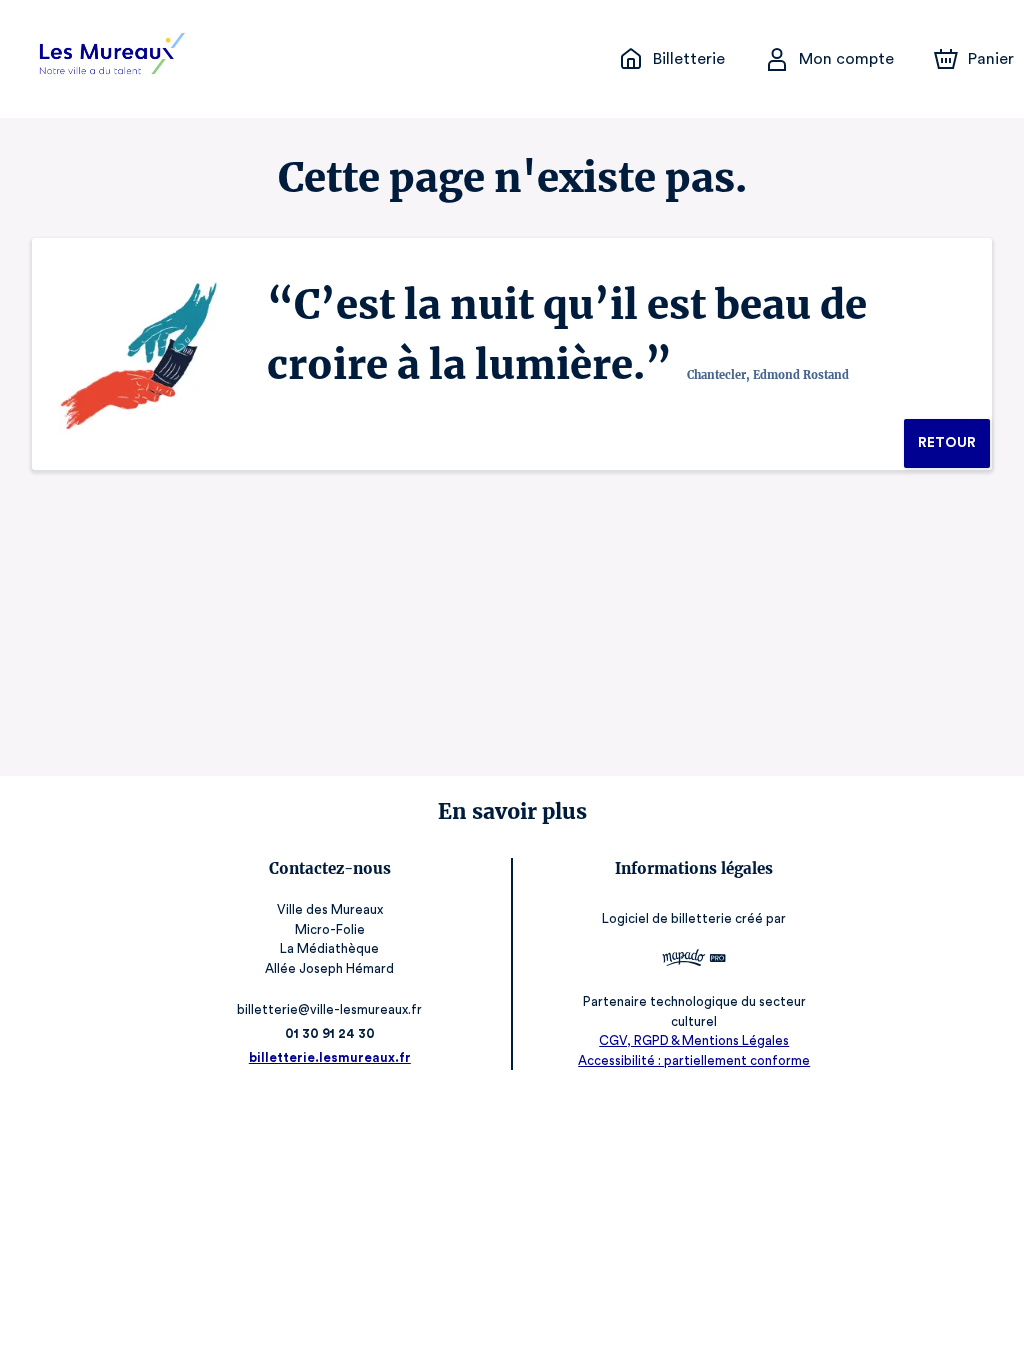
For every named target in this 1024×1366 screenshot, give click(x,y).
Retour (947, 443)
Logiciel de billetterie (667, 918)
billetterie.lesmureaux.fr (330, 1057)
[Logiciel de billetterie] (694, 960)
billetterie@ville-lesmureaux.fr (329, 1009)
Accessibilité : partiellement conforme (694, 1060)
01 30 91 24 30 (330, 1033)
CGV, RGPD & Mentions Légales (694, 1040)
